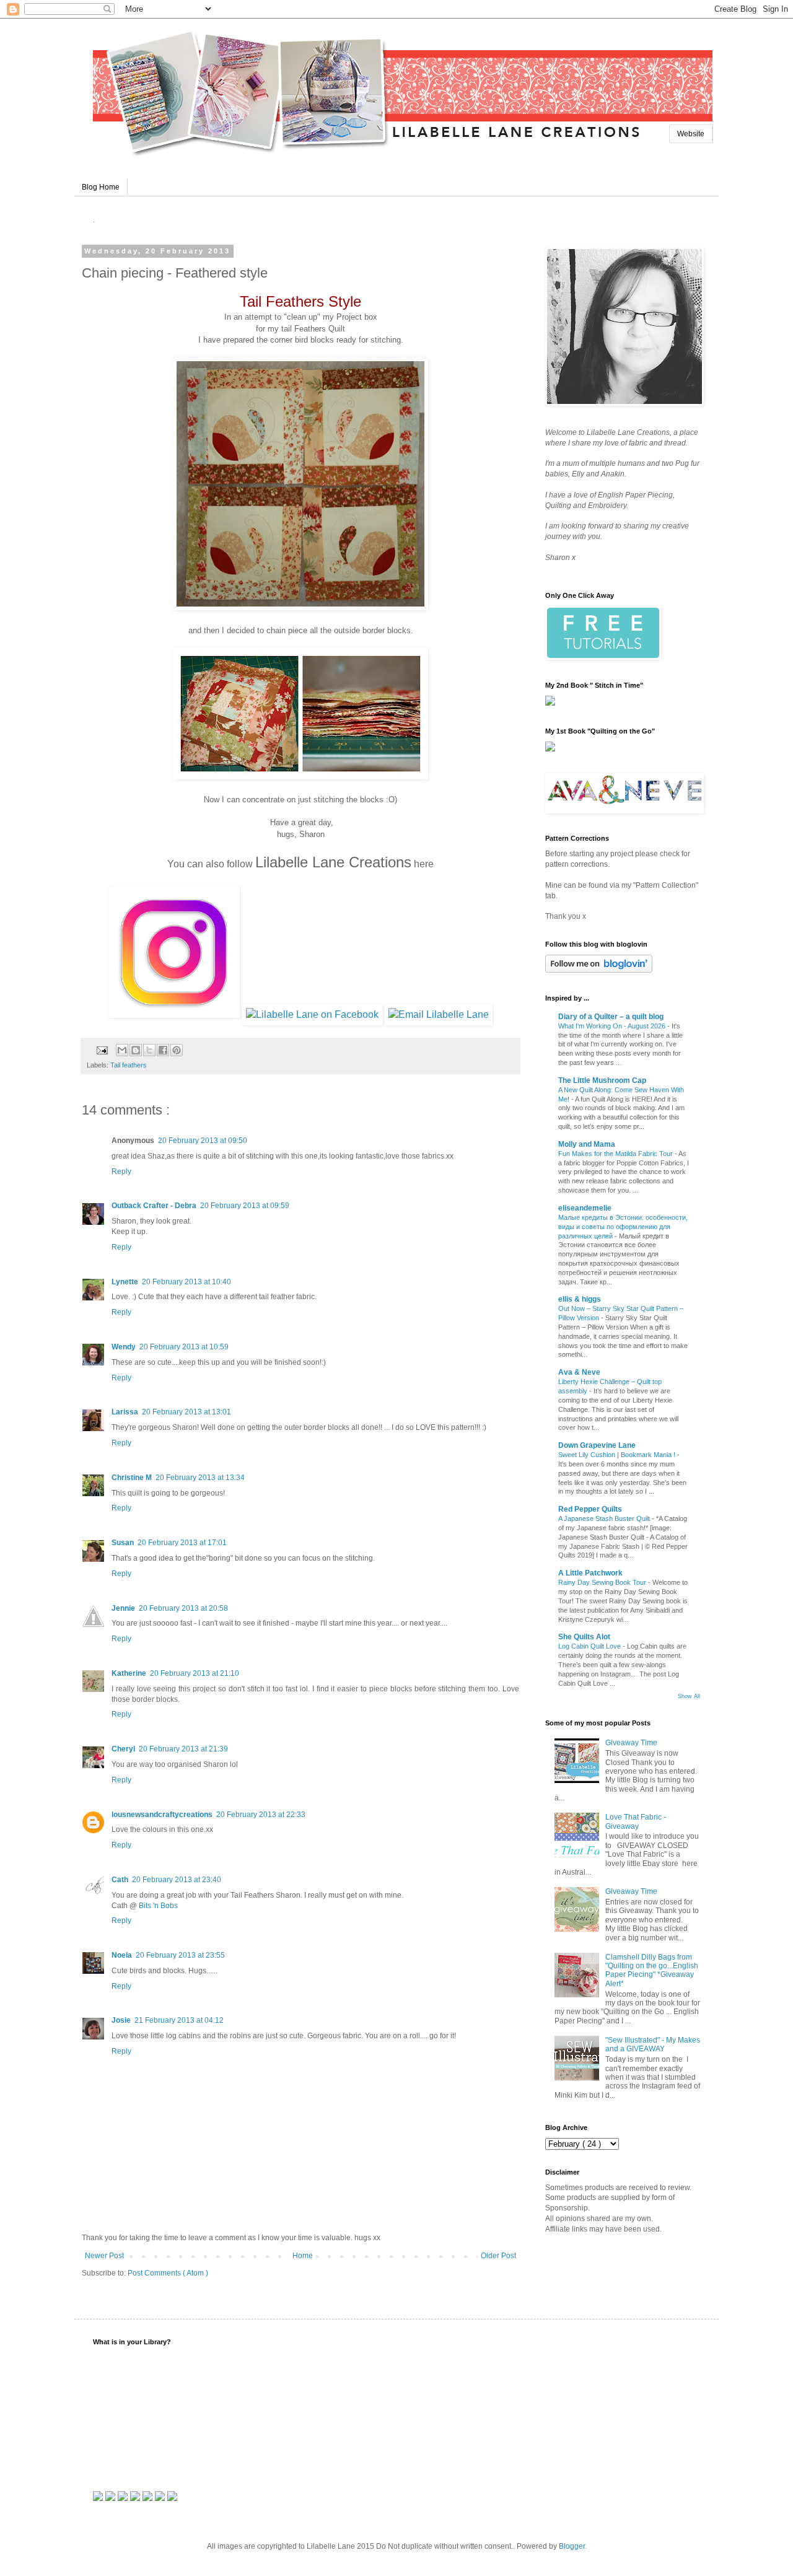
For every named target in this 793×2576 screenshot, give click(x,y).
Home (303, 2256)
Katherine (129, 1673)
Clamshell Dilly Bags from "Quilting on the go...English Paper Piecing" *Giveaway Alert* (652, 1970)
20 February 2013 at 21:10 (195, 1673)
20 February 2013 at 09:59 (245, 1206)
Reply (121, 1172)
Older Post (498, 2256)
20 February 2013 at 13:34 (200, 1478)
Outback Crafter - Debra (154, 1206)
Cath (120, 1880)
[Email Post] (102, 1049)
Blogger (572, 2546)
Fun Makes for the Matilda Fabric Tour (616, 1154)
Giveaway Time (631, 1743)
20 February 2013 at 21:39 (183, 1749)
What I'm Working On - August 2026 (613, 1026)
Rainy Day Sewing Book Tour (603, 1582)
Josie (121, 2020)
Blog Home (101, 187)
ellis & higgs (580, 1299)
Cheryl (123, 1749)
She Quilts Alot (584, 1637)
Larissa (125, 1412)
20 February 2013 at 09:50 (203, 1141)
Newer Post (104, 2256)
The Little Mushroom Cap (602, 1080)
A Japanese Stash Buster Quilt (605, 1518)
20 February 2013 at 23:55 (180, 1955)
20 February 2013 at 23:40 (177, 1880)
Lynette (125, 1282)
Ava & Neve (579, 1372)
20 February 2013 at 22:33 (261, 1815)
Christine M (132, 1478)
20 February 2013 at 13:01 (186, 1412)
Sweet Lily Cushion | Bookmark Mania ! (618, 1455)
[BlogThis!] (136, 1050)
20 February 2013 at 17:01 (182, 1543)
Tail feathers (129, 1065)
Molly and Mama (587, 1144)
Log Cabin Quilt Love (590, 1646)
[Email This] (122, 1050)
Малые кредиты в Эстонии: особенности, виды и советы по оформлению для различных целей (623, 1227)
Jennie (123, 1608)
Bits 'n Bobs (158, 1906)
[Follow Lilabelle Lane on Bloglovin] (599, 970)
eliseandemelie (585, 1208)
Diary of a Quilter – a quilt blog (611, 1017)
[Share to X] (149, 1050)
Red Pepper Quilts (590, 1509)
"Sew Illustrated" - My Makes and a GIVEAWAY (653, 2044)
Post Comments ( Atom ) (168, 2273)
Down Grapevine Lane (597, 1445)
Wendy (124, 1347)
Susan (123, 1543)
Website (691, 134)
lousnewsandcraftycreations (162, 1815)
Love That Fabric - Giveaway (636, 1821)
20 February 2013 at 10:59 (184, 1347)
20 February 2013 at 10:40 (186, 1282)
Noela (122, 1955)
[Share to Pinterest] (177, 1050)
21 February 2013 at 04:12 (179, 2020)
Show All (689, 1696)
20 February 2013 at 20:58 (183, 1608)
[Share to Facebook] (163, 1050)
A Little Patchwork (590, 1573)
